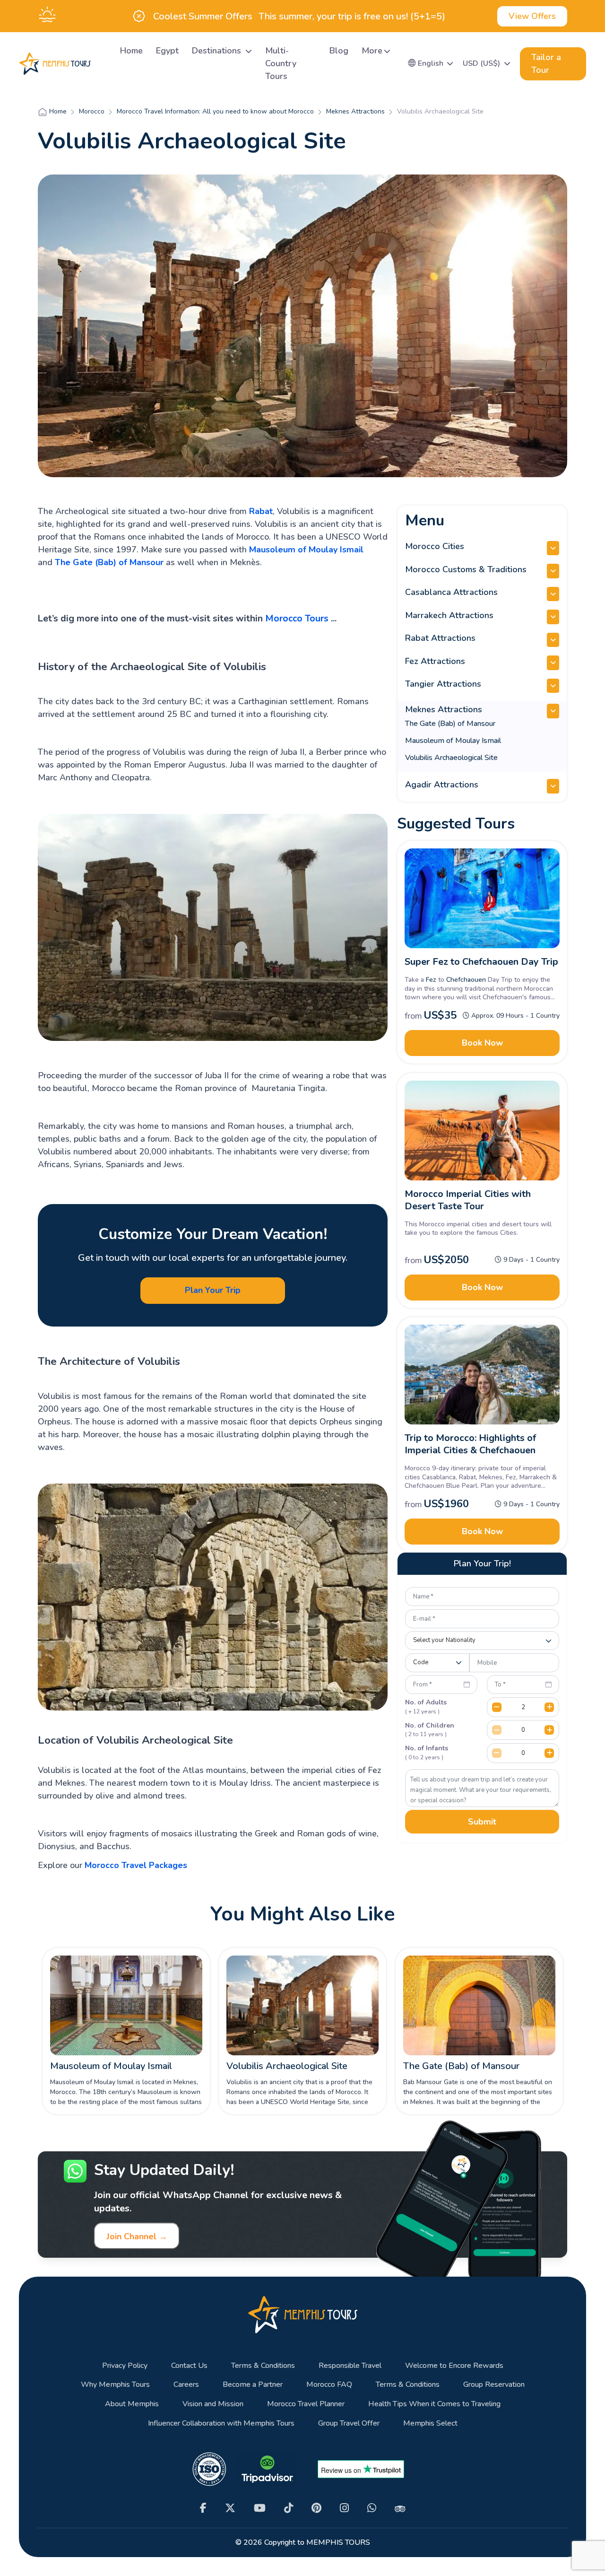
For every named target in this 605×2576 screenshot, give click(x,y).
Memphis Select (430, 2423)
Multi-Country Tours (281, 63)
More (372, 51)
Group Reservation (494, 2385)
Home (131, 51)
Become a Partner (253, 2385)
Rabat (261, 511)
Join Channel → (137, 2236)
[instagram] (344, 2508)
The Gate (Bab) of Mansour (109, 562)
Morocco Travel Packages (136, 1865)
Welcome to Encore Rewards (454, 2366)
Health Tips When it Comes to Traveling (434, 2404)
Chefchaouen (466, 980)
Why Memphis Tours (115, 2385)
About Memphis (132, 2404)
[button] (431, 63)
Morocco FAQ (329, 2385)
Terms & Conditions (263, 2366)
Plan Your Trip (213, 1290)
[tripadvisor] (400, 2508)
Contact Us (189, 2366)
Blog (339, 51)
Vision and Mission (213, 2404)
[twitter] (230, 2508)
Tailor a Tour (546, 64)
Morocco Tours (297, 618)
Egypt (167, 51)
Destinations (218, 51)
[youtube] (260, 2508)
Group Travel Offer (349, 2423)
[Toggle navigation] (102, 64)
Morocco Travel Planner (306, 2404)
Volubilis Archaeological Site (451, 758)
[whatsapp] (372, 2508)
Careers (186, 2385)
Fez (431, 980)
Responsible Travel (350, 2366)
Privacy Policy (125, 2366)
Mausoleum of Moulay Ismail (306, 550)
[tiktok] (289, 2508)
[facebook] (203, 2508)
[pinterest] (316, 2508)
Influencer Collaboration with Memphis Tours (221, 2423)
